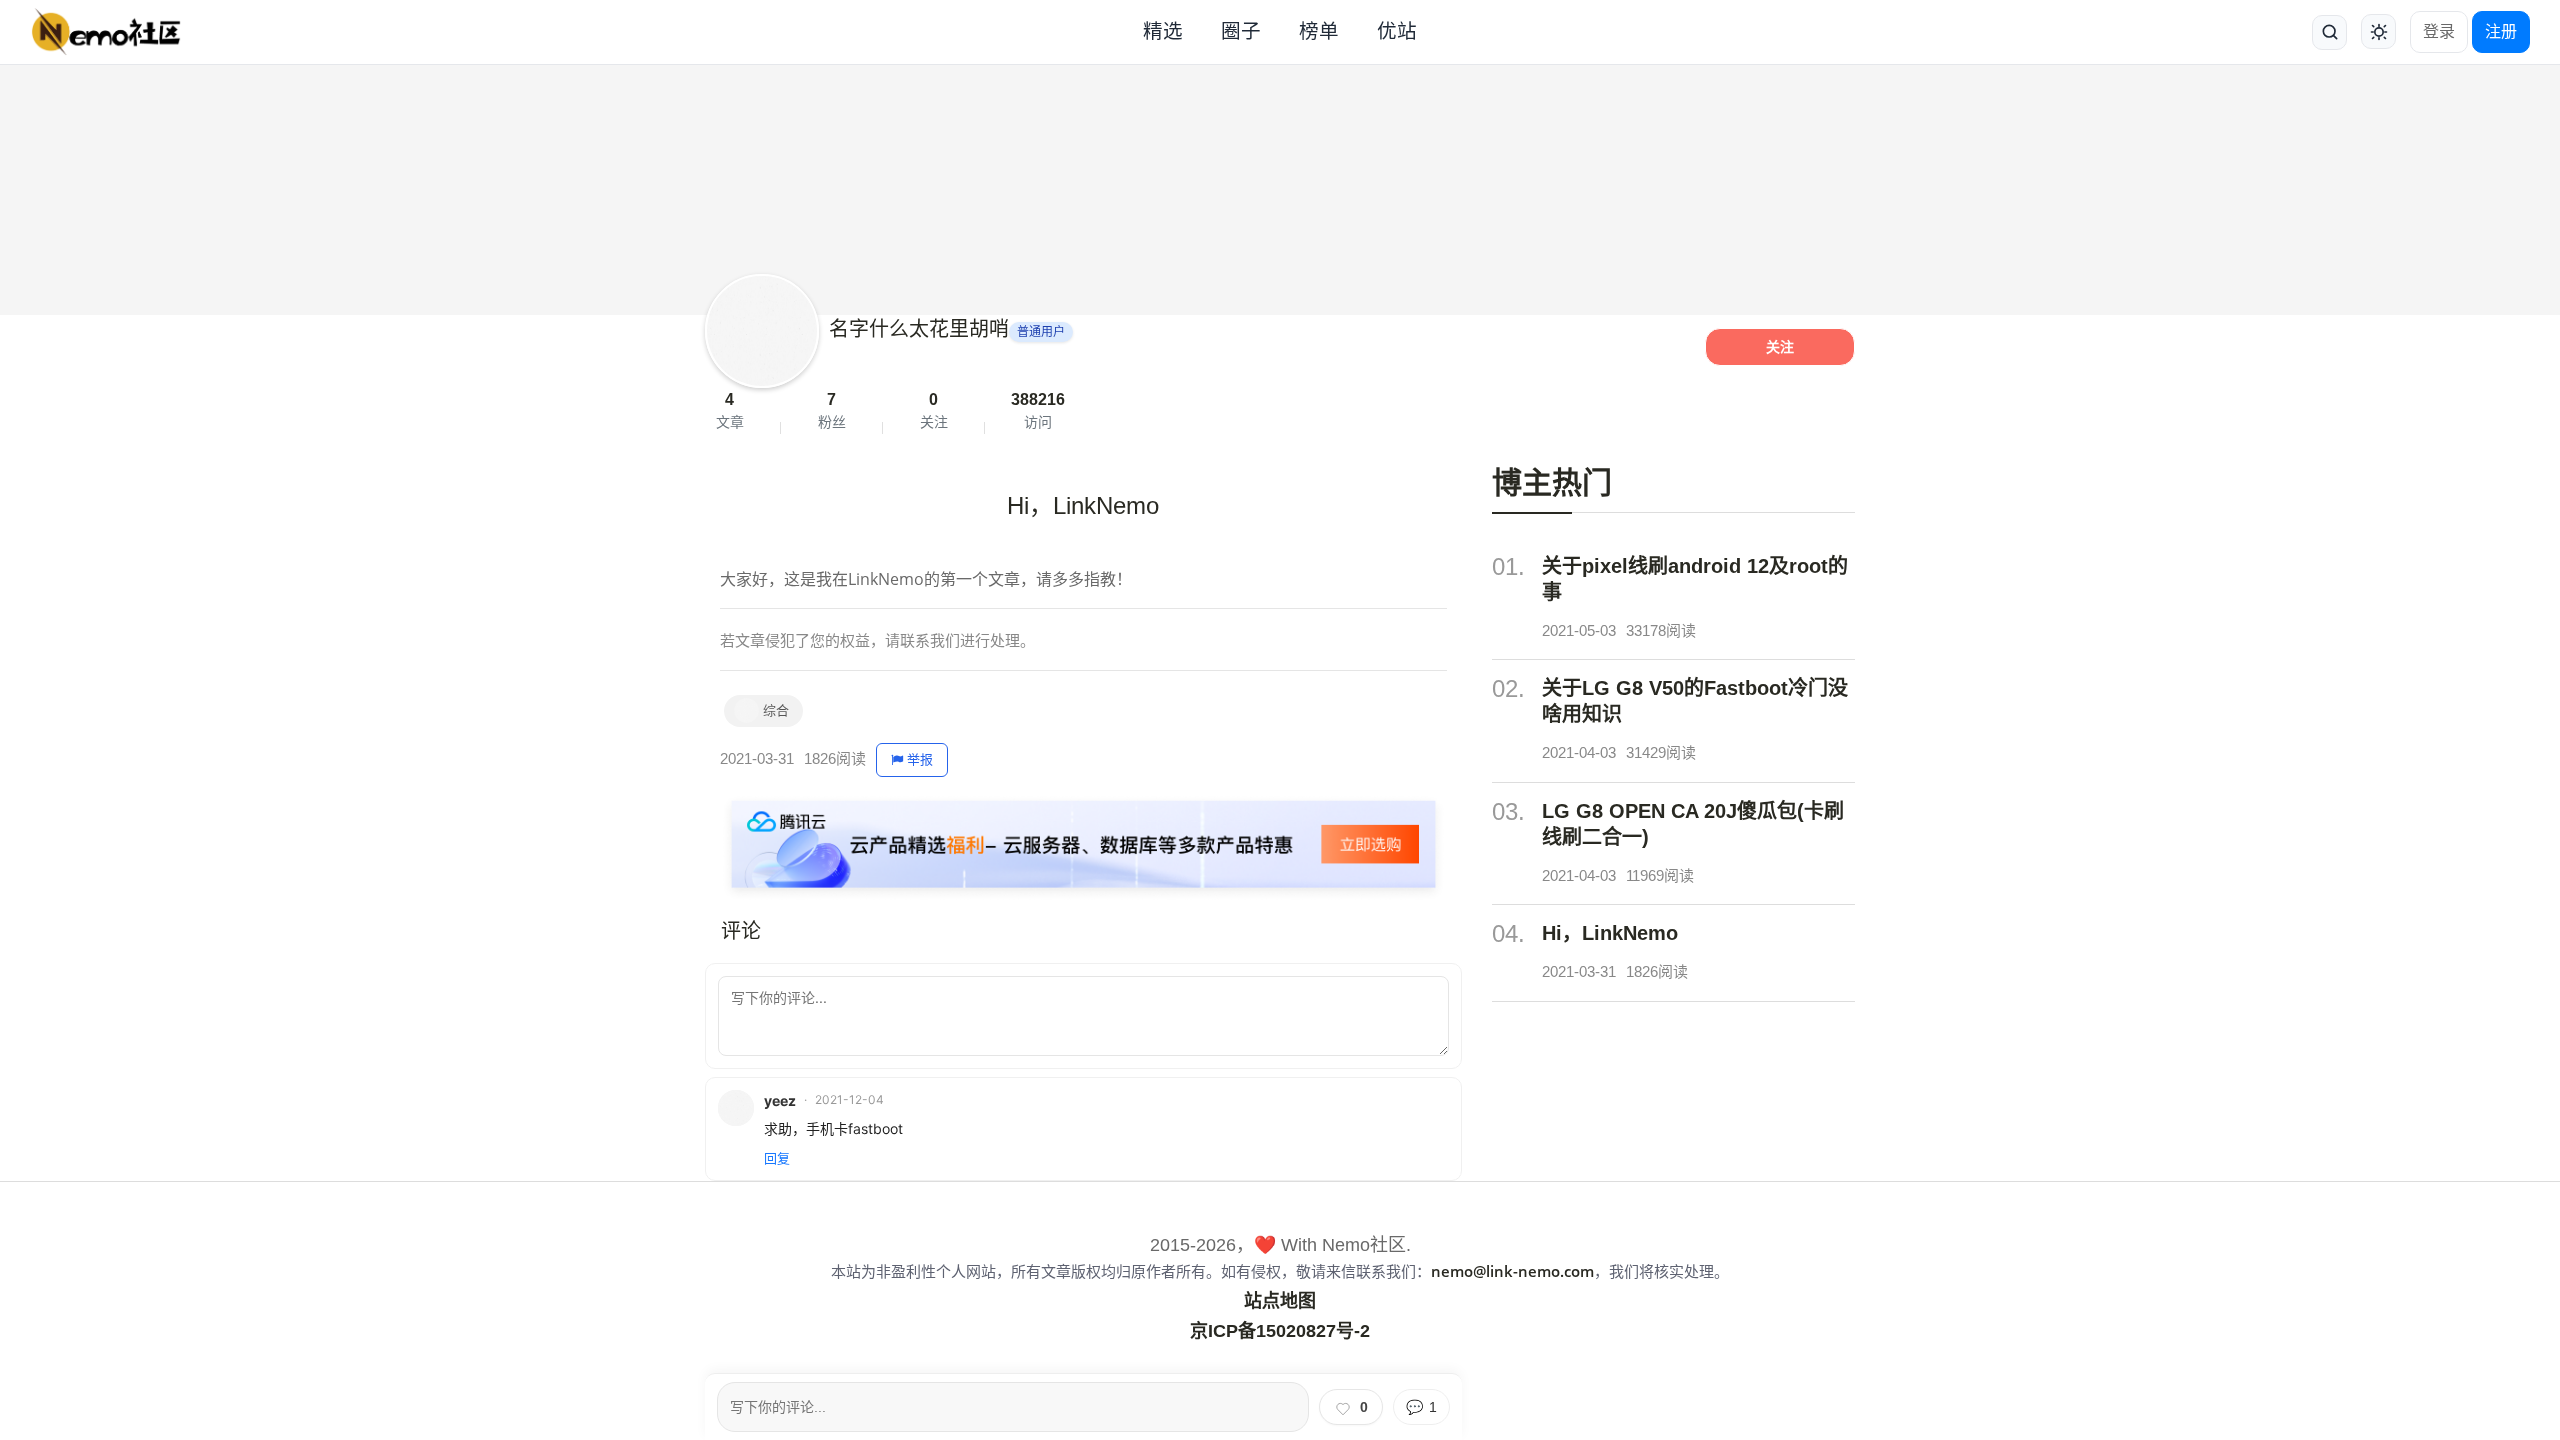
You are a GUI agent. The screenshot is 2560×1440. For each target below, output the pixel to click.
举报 (920, 759)
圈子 (1241, 31)
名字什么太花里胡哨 (919, 329)
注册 (2501, 31)
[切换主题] (2378, 31)
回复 (777, 1158)
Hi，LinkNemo (1610, 933)
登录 (2439, 31)
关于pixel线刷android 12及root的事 (1695, 579)
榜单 (1319, 31)
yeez (780, 1100)
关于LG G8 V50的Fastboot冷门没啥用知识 (1695, 701)
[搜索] (2329, 32)
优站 (1397, 31)
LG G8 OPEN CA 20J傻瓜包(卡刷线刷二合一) (1693, 824)
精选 (1163, 31)
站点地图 (1280, 1301)
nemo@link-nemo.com (1512, 1271)
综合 (776, 710)
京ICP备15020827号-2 (1280, 1331)
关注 (1780, 347)
